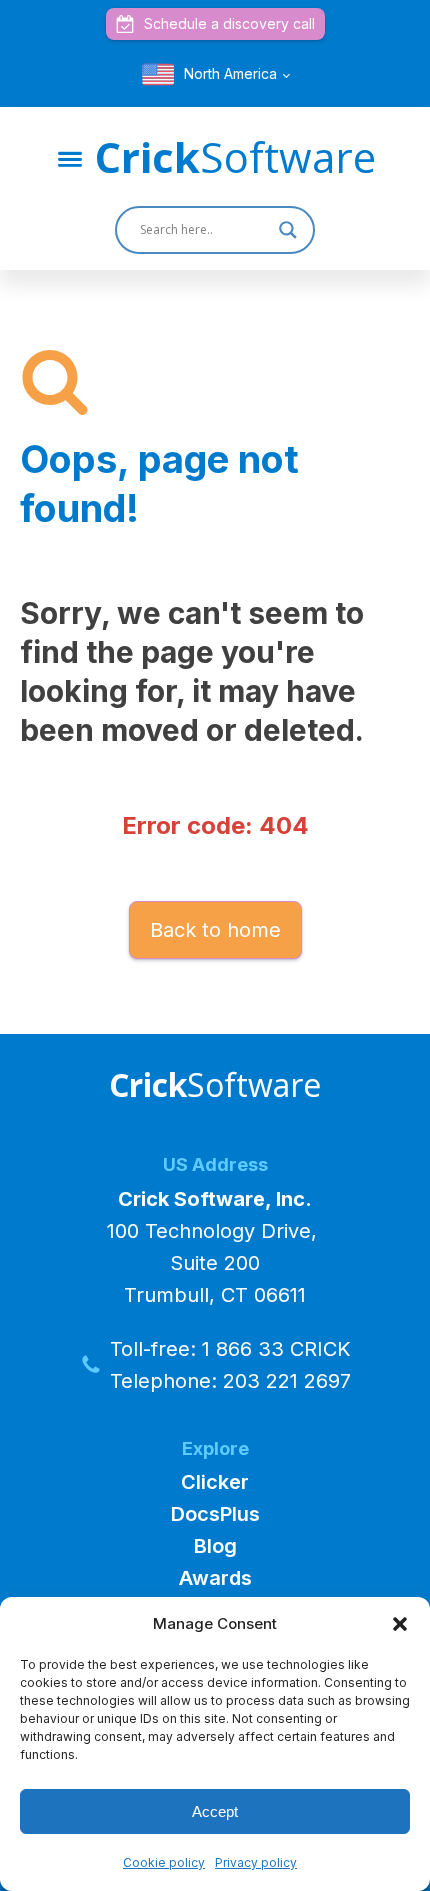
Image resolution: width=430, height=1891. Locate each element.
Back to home (215, 930)
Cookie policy (164, 1862)
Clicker (215, 1482)
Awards (215, 1578)
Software (235, 156)
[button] (400, 1624)
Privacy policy (256, 1862)
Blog (215, 1546)
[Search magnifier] (291, 230)
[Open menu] (70, 159)
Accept (215, 1811)
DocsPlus (215, 1514)
